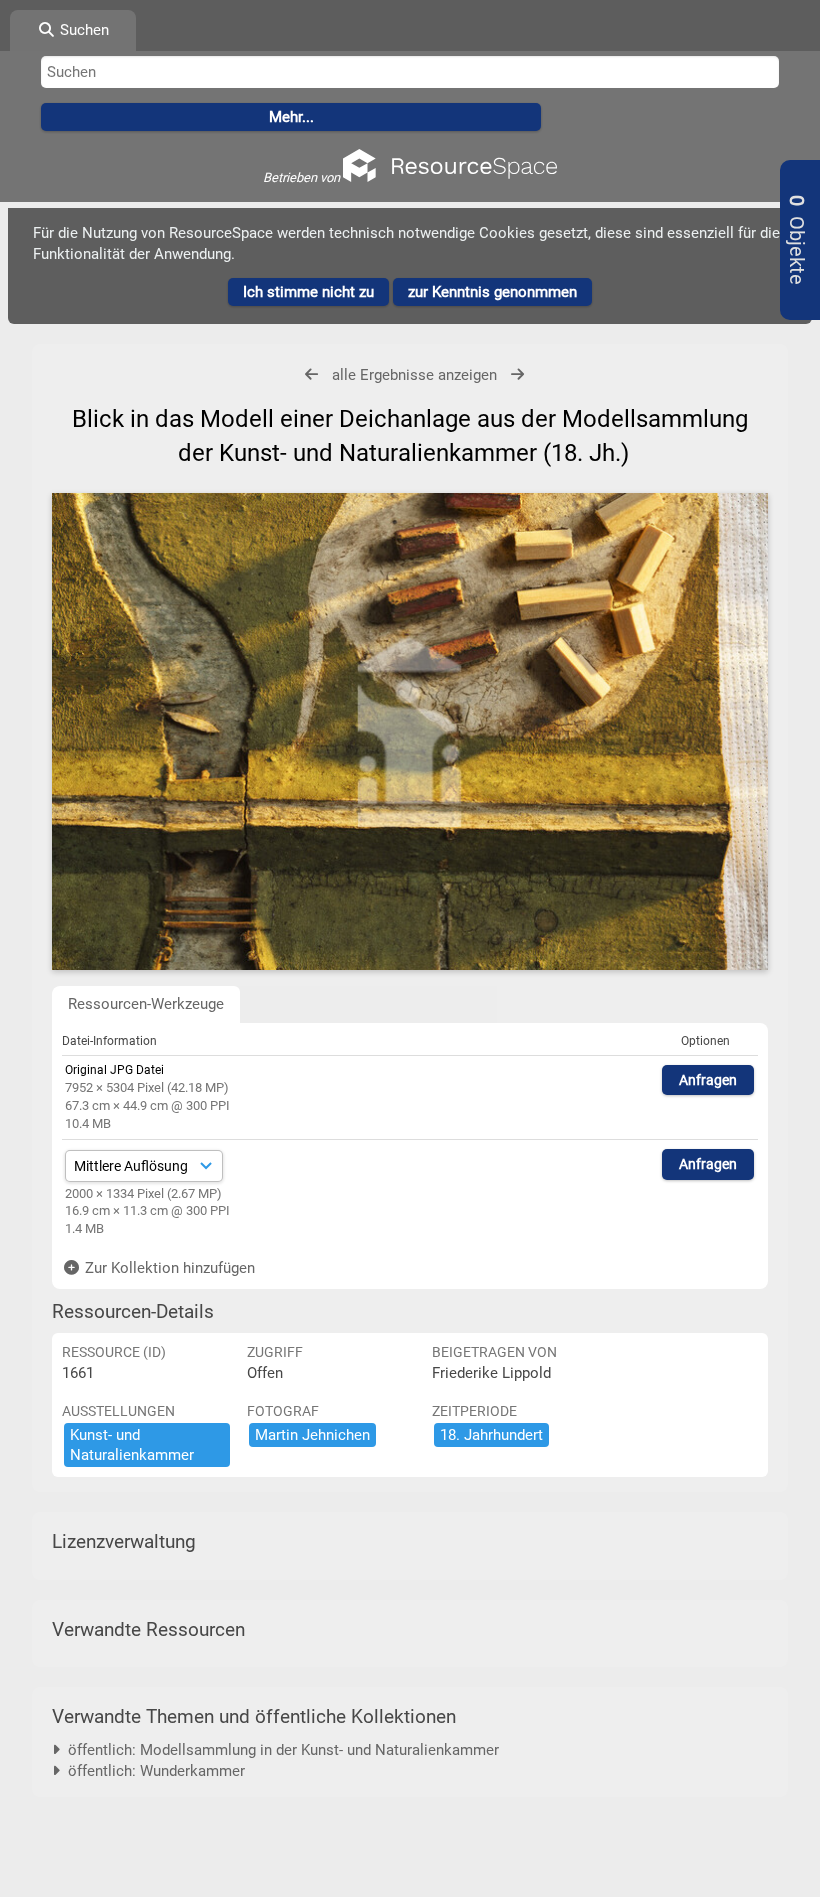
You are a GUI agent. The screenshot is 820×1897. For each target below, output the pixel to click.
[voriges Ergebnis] (311, 374)
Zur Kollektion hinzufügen (168, 1268)
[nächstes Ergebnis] (517, 374)
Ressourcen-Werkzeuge (146, 1004)
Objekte (796, 240)
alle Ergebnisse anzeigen (414, 375)
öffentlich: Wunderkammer (152, 1771)
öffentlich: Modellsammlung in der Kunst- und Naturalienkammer (279, 1750)
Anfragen (708, 1080)
